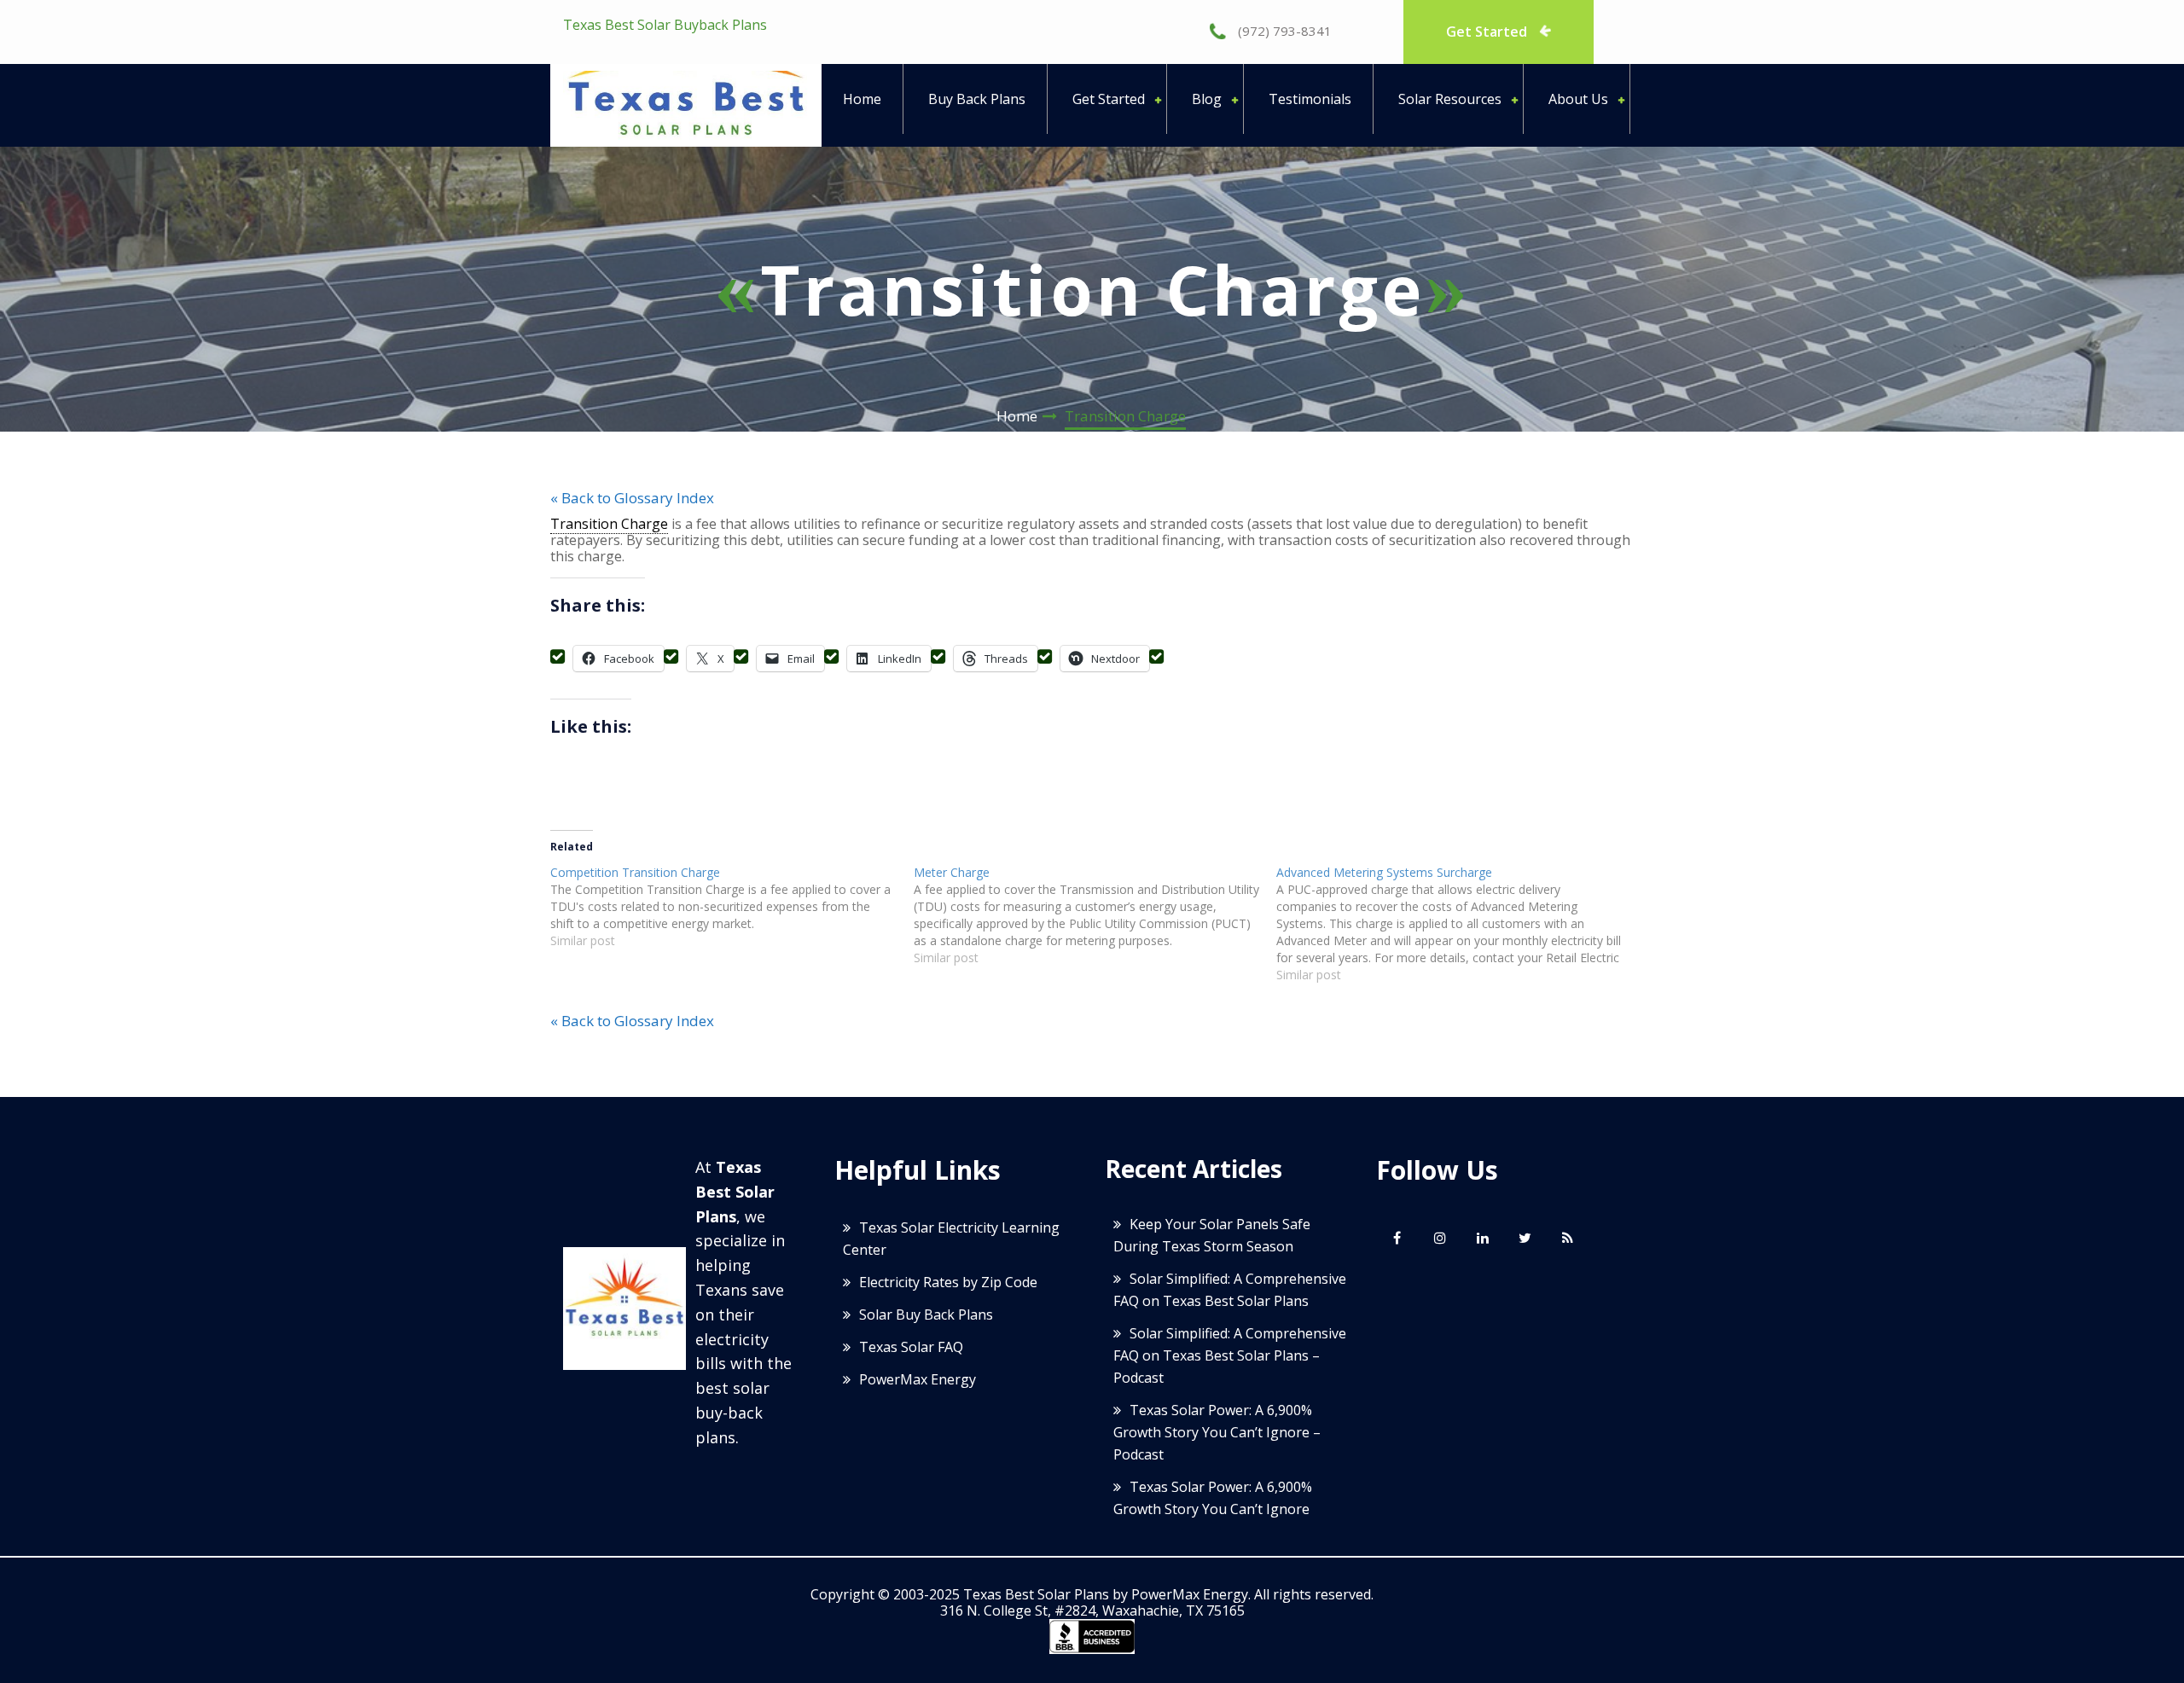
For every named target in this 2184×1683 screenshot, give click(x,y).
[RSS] (1568, 1238)
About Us (1578, 99)
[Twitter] (1525, 1238)
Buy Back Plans (977, 99)
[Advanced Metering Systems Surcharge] (1458, 924)
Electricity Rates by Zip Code (948, 1282)
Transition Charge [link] (609, 524)
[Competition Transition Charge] (732, 907)
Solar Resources (1450, 99)
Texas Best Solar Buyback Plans (665, 25)
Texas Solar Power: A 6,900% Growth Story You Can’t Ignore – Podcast (1217, 1432)
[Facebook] (1397, 1238)
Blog (1207, 99)
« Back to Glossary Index (632, 498)
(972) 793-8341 (1283, 31)
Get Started (1488, 32)
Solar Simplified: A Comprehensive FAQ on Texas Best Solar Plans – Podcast (1230, 1355)
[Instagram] (1440, 1238)
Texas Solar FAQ (911, 1347)
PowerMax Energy (918, 1379)
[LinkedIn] (1483, 1238)
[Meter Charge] (1095, 915)
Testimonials (1310, 99)
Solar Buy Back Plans (926, 1314)
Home (862, 99)
